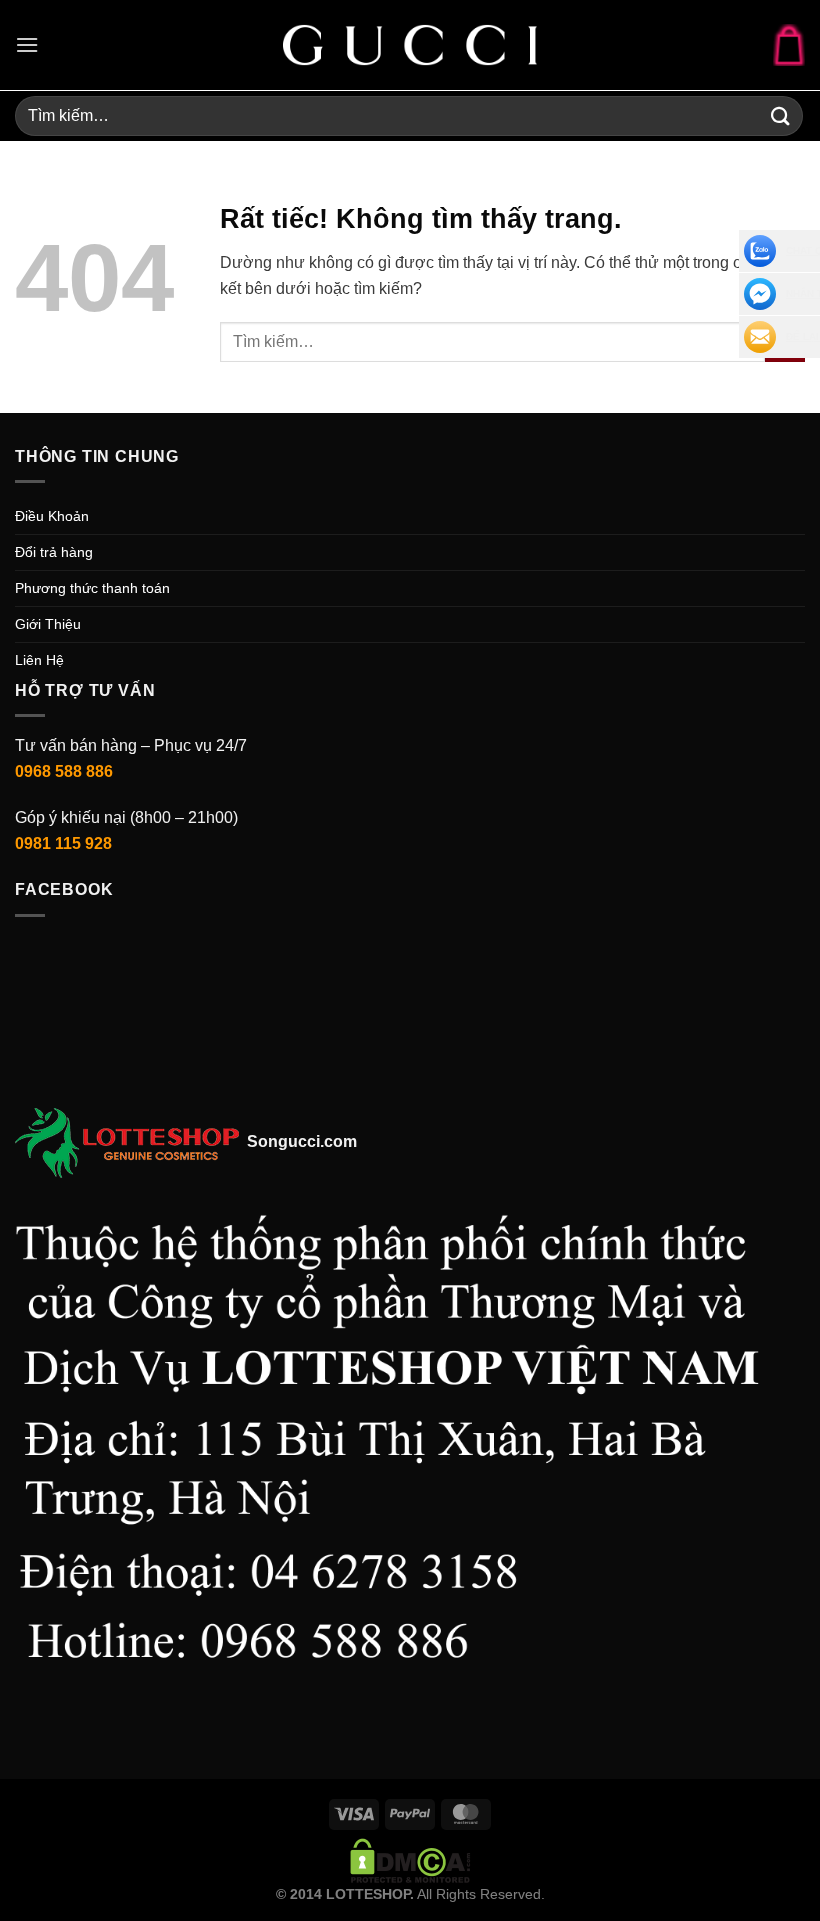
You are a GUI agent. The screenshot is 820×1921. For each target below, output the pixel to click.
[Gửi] (781, 115)
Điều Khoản (52, 516)
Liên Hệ (39, 660)
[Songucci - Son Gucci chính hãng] (410, 44)
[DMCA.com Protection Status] (410, 1859)
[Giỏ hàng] (789, 44)
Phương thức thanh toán (92, 588)
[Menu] (27, 44)
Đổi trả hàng (54, 552)
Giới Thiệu (48, 624)
